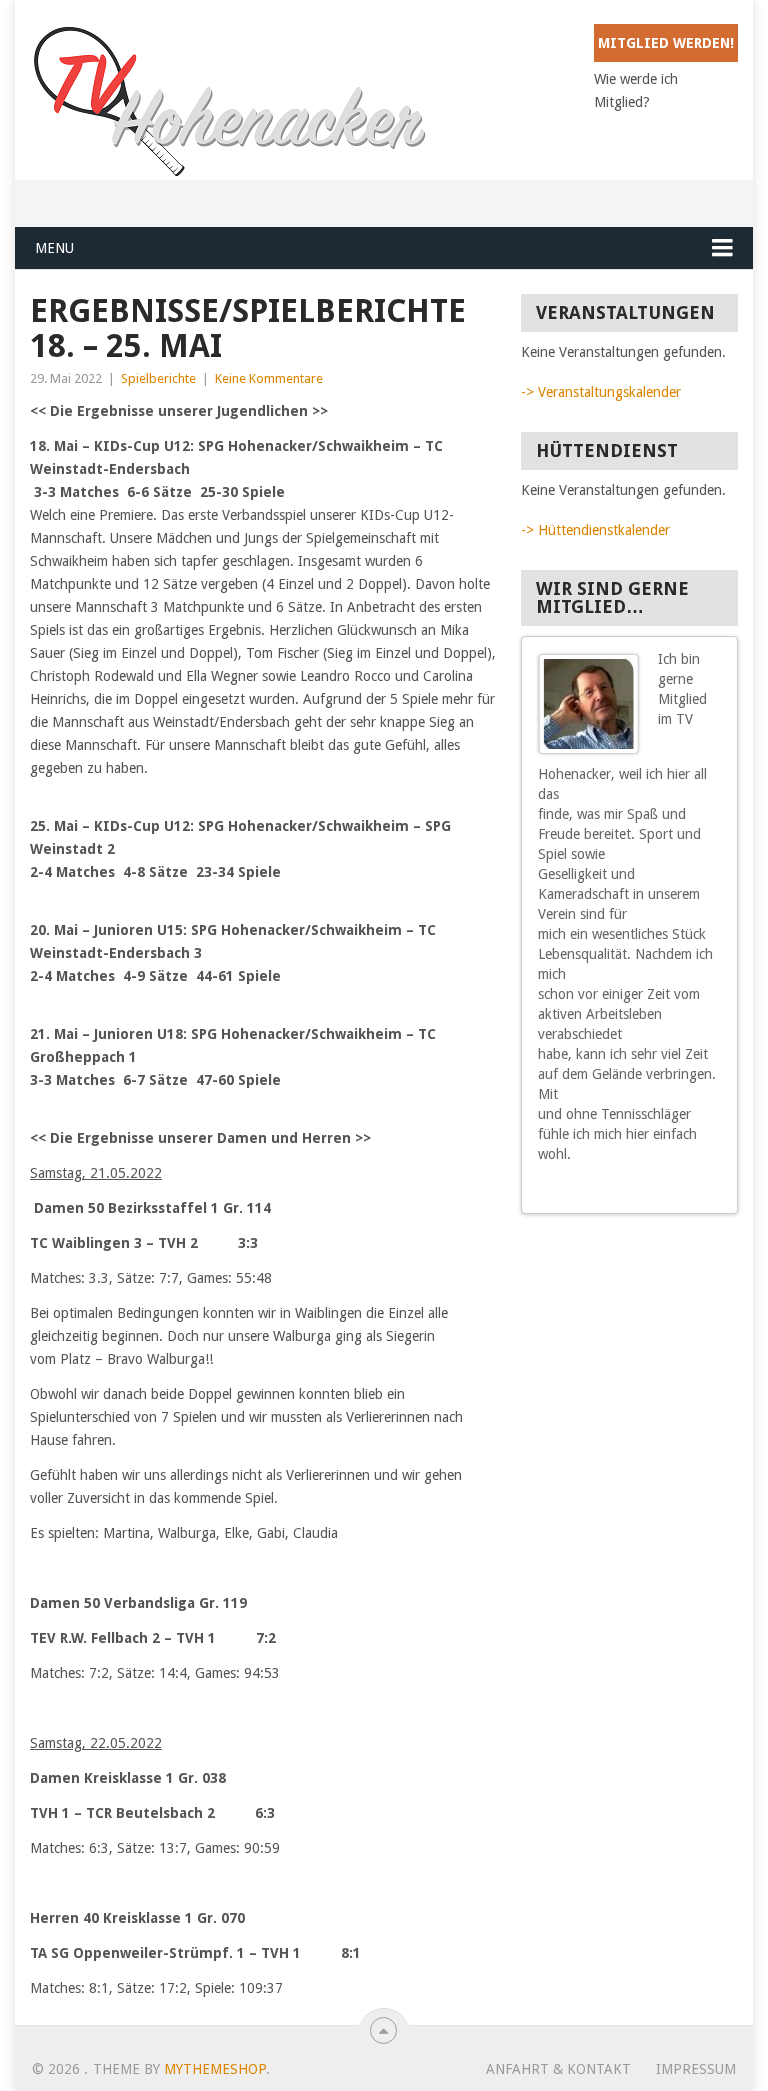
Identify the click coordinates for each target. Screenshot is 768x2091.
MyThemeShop (215, 2069)
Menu (54, 248)
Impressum (696, 2069)
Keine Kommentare (269, 378)
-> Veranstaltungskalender (601, 392)
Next (714, 1191)
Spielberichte (158, 378)
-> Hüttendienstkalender (595, 530)
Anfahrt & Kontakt (558, 2069)
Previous (696, 1191)
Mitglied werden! (666, 43)
